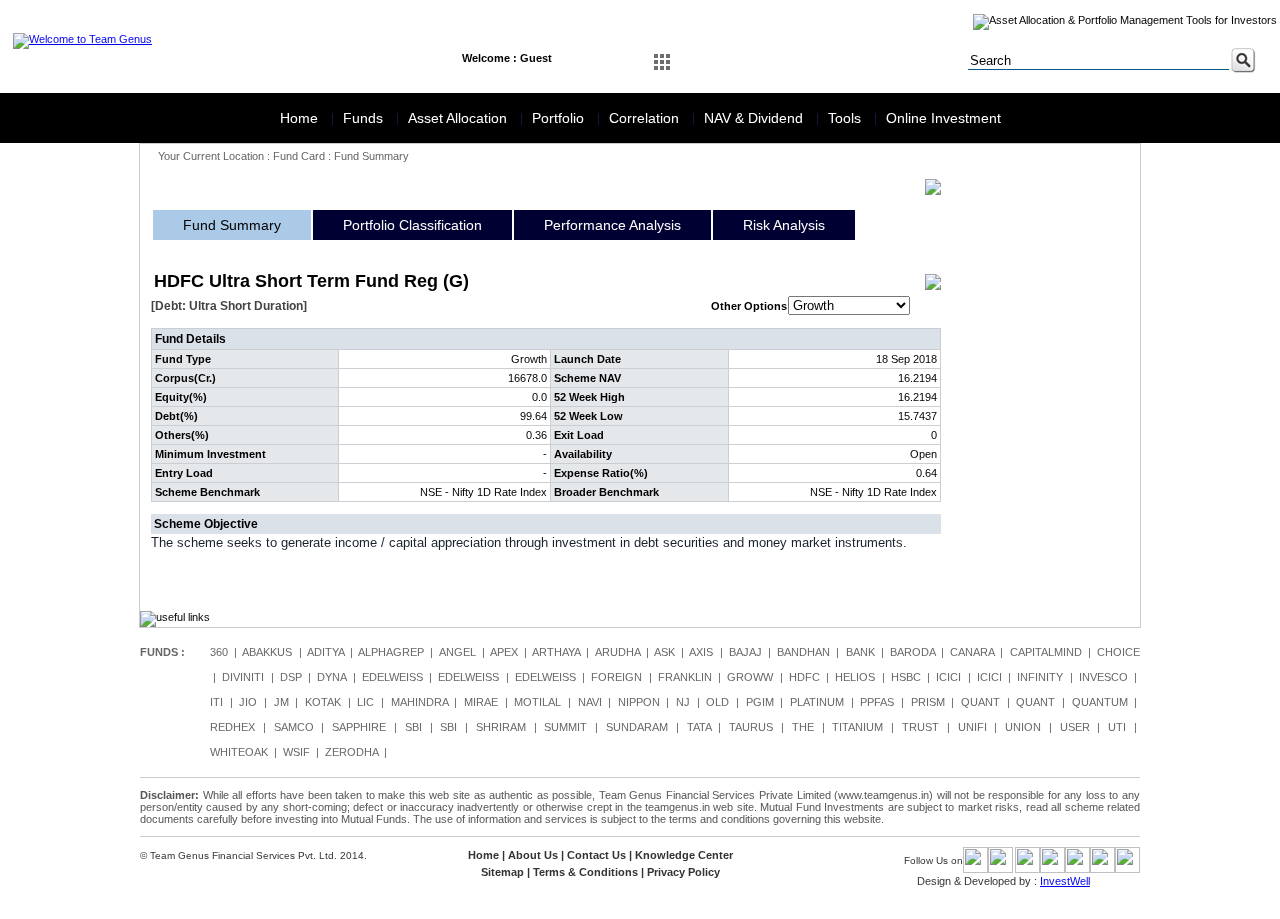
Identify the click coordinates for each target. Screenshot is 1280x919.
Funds (365, 118)
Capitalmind (1046, 652)
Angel (457, 652)
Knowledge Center (684, 855)
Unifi (972, 727)
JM (281, 702)
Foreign (616, 677)
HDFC (804, 677)
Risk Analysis (784, 225)
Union (1023, 727)
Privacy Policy (683, 872)
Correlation (646, 118)
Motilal (537, 702)
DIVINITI (243, 677)
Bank (860, 652)
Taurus (751, 727)
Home (301, 118)
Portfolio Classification (412, 225)
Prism (928, 702)
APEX (504, 652)
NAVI (590, 702)
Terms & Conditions (585, 872)
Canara (972, 652)
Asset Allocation (459, 118)
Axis (701, 652)
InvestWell (1065, 881)
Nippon (639, 702)
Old (717, 702)
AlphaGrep (391, 652)
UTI (1117, 727)
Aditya (325, 652)
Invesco (1103, 677)
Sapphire (359, 727)
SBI (413, 727)
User (1075, 727)
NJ (683, 702)
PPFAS (877, 702)
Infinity (1040, 677)
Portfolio (560, 118)
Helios (855, 677)
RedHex (232, 727)
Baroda (912, 652)
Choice (1118, 652)
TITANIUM (857, 727)
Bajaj (745, 652)
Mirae (481, 702)
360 (219, 652)
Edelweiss (392, 677)
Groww (750, 677)
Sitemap (502, 872)
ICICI (948, 677)
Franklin (685, 677)
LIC (365, 702)
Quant (980, 702)
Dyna (331, 677)
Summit (565, 727)
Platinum (817, 702)
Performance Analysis (612, 225)
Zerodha (351, 752)
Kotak (323, 702)
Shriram (501, 727)
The (803, 727)
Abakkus (267, 652)
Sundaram (637, 727)
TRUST (920, 727)
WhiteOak (239, 752)
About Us (533, 855)
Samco (294, 727)
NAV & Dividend (755, 118)
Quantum (1100, 702)
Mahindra (419, 702)
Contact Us (596, 855)
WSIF (296, 752)
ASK (664, 652)
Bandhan (803, 652)
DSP (291, 677)
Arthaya (556, 652)
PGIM (760, 702)
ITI (216, 702)
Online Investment (943, 118)
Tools (846, 118)
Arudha (617, 652)
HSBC (906, 677)
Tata (699, 727)
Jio (248, 702)
